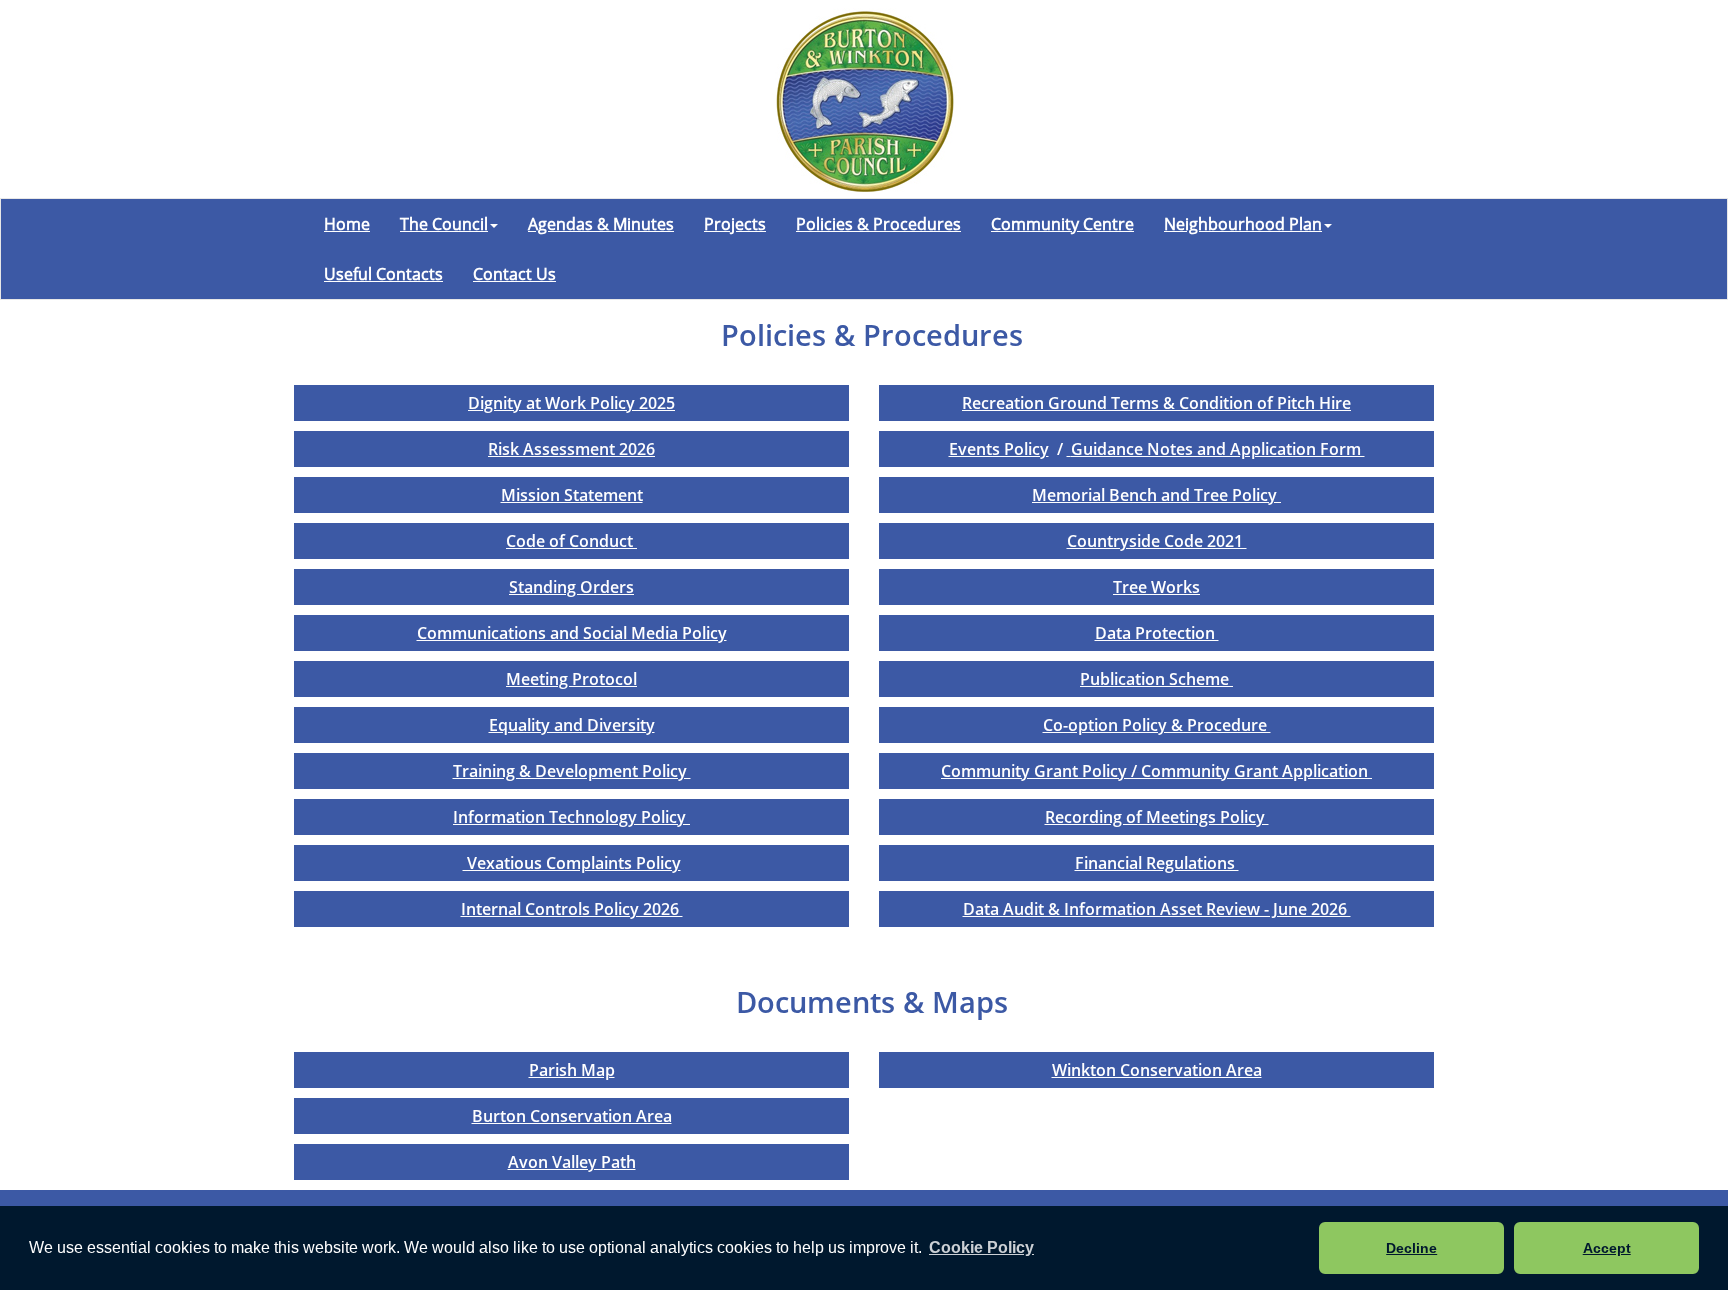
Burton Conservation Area (572, 1116)
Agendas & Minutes (601, 224)
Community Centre (1062, 224)
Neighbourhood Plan (1243, 224)
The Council (444, 224)
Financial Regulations (1157, 863)
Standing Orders (571, 587)
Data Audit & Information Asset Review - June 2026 (1157, 909)
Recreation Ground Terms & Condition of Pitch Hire (1156, 403)
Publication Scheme (1156, 679)
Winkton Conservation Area (1157, 1070)
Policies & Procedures (878, 224)
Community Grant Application (1256, 771)
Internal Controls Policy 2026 (572, 909)
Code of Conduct (571, 541)
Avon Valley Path (572, 1162)
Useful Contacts (383, 274)
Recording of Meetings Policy (1157, 817)
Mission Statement (572, 495)
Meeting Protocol (571, 679)
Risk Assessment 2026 (571, 449)
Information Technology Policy (571, 817)
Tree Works (1156, 587)
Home (347, 224)
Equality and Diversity (572, 725)
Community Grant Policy (1036, 771)
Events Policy (999, 449)
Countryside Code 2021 (1157, 541)
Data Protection (1157, 633)
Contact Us (514, 274)
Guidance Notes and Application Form (1218, 449)
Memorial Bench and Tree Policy (1156, 495)
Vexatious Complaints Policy (572, 863)
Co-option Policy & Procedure (1157, 725)
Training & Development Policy (572, 771)
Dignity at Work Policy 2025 (571, 403)
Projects (735, 224)
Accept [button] (1607, 1248)
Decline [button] (1411, 1248)
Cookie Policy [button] (981, 1247)
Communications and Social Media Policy (572, 633)
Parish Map (572, 1070)
